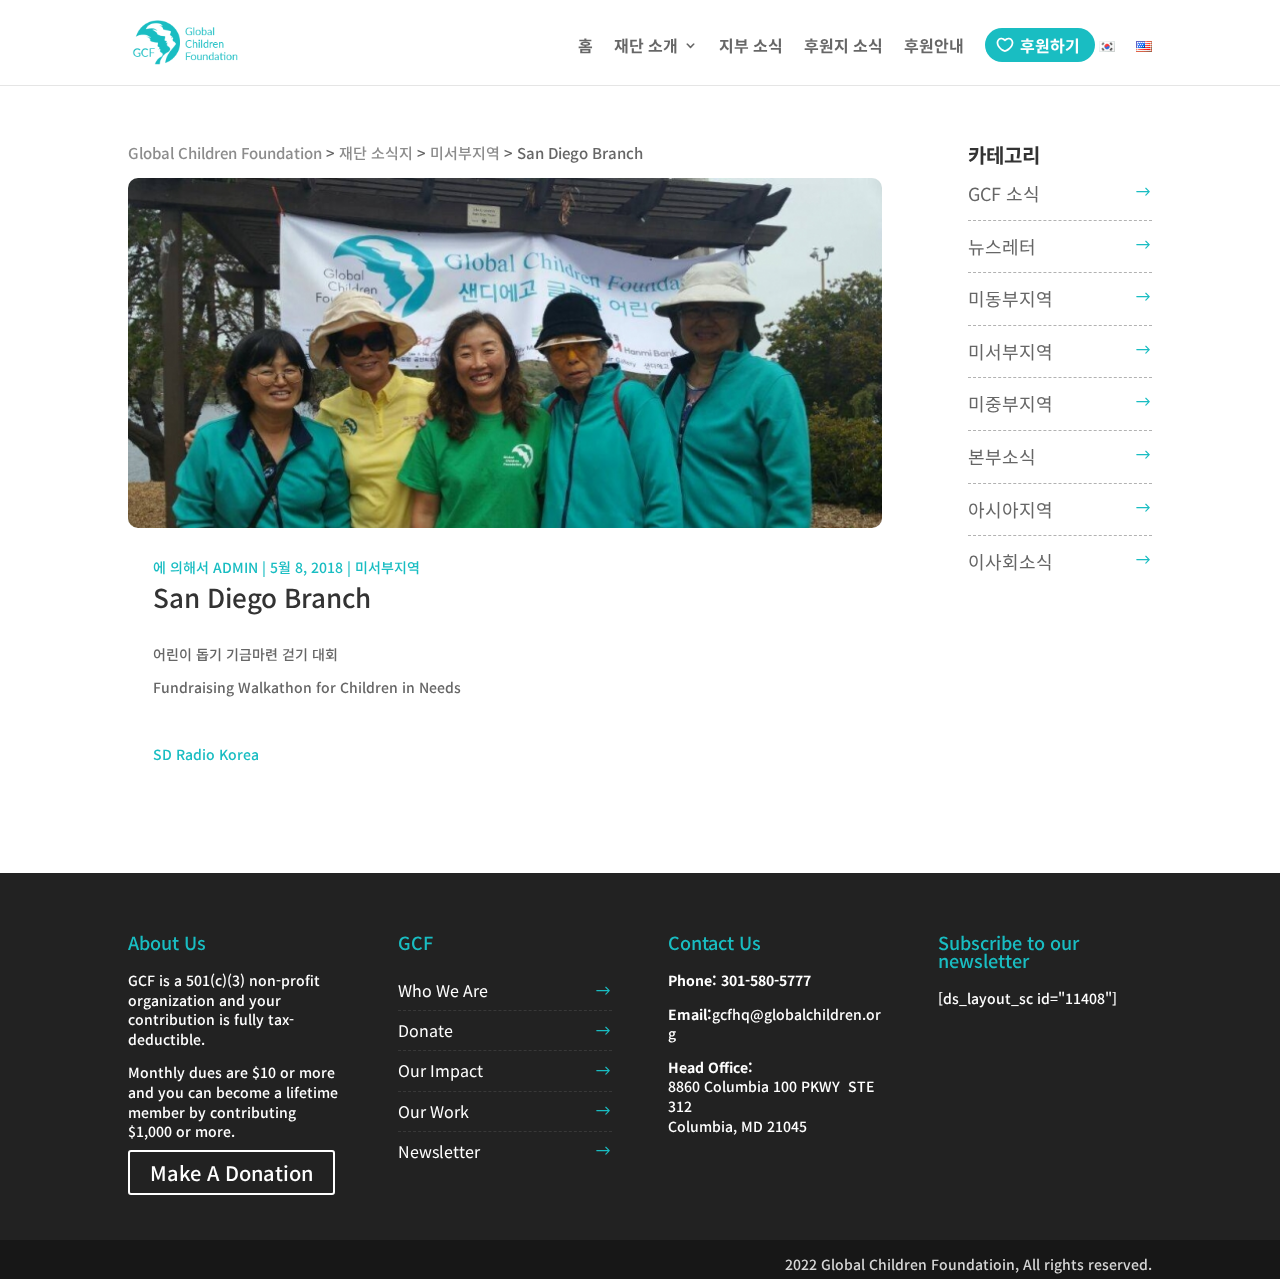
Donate (425, 1030)
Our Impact (440, 1070)
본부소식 (1002, 456)
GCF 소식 (1004, 193)
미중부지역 (1010, 403)
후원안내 (934, 47)
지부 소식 (751, 47)
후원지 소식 (843, 47)
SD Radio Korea (206, 754)
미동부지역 (1010, 298)
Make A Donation (231, 1172)
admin (235, 567)
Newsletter (439, 1151)
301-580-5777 (766, 980)
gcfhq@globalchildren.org (774, 1024)
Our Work (433, 1111)
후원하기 (1050, 45)
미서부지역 (387, 567)
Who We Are (443, 990)
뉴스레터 (1002, 246)
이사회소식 (1010, 561)
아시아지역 (1010, 509)
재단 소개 (646, 47)
